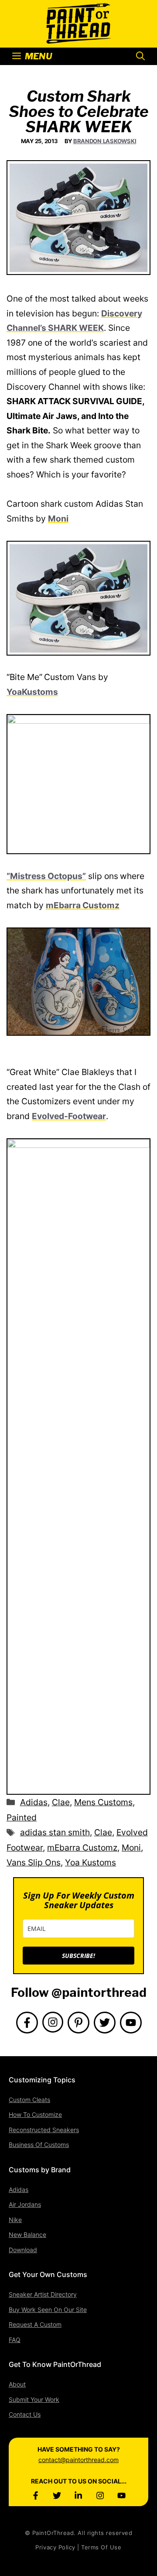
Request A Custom (35, 2324)
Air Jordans (25, 2204)
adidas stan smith (55, 1832)
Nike (15, 2220)
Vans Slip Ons (34, 1862)
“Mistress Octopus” (46, 876)
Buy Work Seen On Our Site (48, 2310)
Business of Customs (39, 2145)
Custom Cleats (29, 2100)
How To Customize (35, 2114)
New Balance (27, 2234)
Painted (22, 1817)
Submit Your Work (34, 2399)
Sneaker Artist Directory (43, 2294)
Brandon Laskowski (105, 141)
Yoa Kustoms (90, 1862)
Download (23, 2250)
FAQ (15, 2340)
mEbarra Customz (83, 905)
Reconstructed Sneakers (44, 2130)
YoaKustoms (32, 692)
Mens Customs (103, 1802)
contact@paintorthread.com (78, 2460)
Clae (61, 1802)
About (17, 2384)
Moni (58, 519)
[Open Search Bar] (140, 56)
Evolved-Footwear (69, 1116)
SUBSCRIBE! (78, 1956)
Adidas (34, 1802)
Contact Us (25, 2414)
